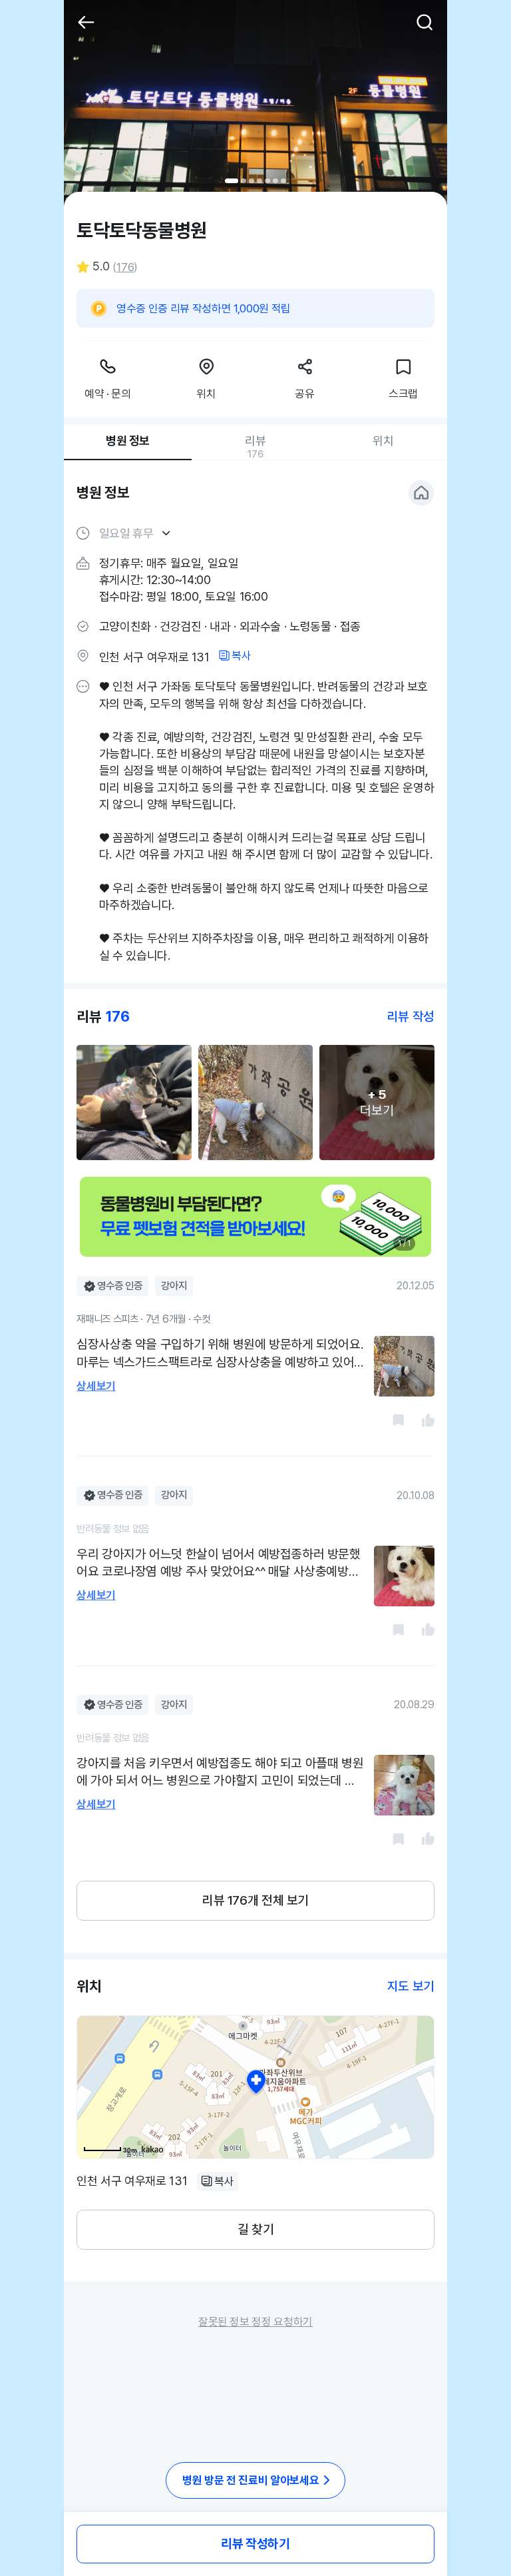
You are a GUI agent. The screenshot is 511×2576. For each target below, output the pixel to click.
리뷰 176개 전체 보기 (255, 1900)
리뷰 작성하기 (255, 2544)
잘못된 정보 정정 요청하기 (255, 2322)
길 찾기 (255, 2229)
